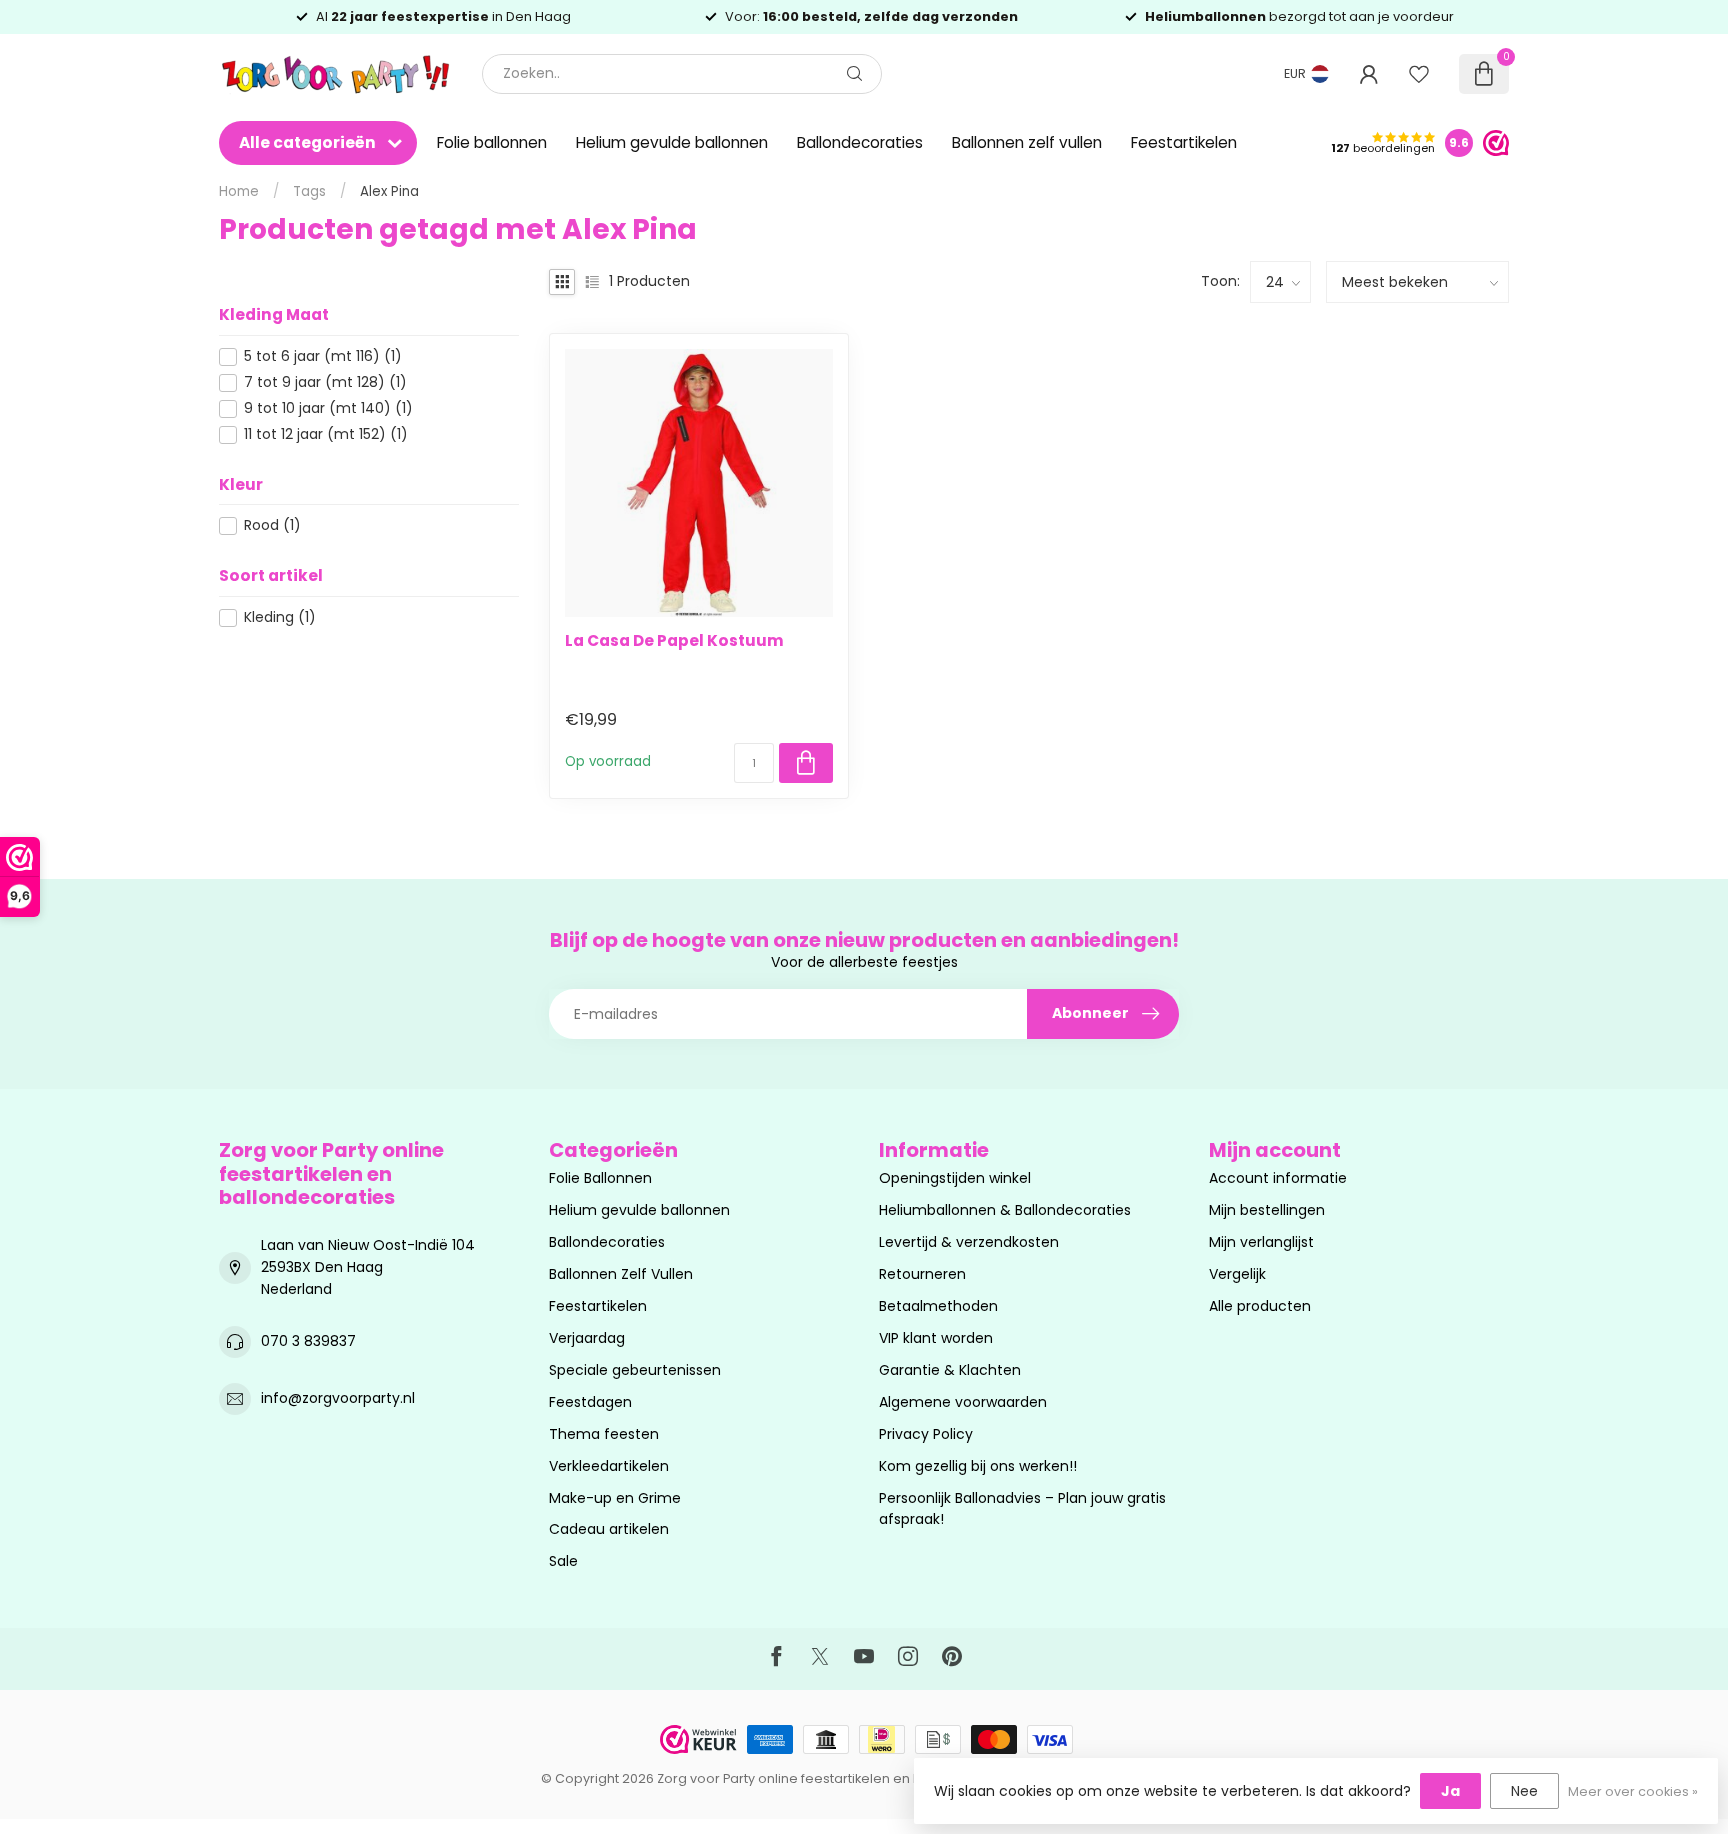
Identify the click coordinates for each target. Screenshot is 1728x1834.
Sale (563, 1561)
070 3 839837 (308, 1341)
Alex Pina (389, 191)
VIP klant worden (936, 1338)
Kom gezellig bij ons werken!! (978, 1466)
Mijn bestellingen (1267, 1210)
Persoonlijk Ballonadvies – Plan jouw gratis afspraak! (1022, 1509)
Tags (309, 191)
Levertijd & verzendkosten (969, 1242)
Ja (1450, 1791)
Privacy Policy (926, 1434)
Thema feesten (604, 1434)
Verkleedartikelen (609, 1466)
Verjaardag (587, 1338)
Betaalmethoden (938, 1306)
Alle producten (1260, 1306)
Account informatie (1278, 1178)
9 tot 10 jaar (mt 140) (328, 408)
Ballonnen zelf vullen (1027, 142)
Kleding (280, 617)
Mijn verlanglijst (1261, 1242)
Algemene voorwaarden (963, 1402)
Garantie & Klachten (950, 1370)
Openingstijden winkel (955, 1178)
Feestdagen (590, 1402)
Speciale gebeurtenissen (635, 1370)
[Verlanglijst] (1419, 74)
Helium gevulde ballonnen (672, 142)
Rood (272, 525)
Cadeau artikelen (609, 1529)
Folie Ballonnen (600, 1178)
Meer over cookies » (1633, 1791)
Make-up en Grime (615, 1498)
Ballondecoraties (860, 142)
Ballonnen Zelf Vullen (621, 1274)
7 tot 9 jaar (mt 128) (325, 382)
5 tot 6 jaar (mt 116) (323, 356)
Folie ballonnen (492, 142)
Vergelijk (1237, 1274)
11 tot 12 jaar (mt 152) (326, 434)
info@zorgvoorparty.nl (338, 1398)
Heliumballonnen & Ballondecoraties (1005, 1210)
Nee (1524, 1791)
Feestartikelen (1184, 142)
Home (239, 191)
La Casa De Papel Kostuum (674, 641)
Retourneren (922, 1274)
